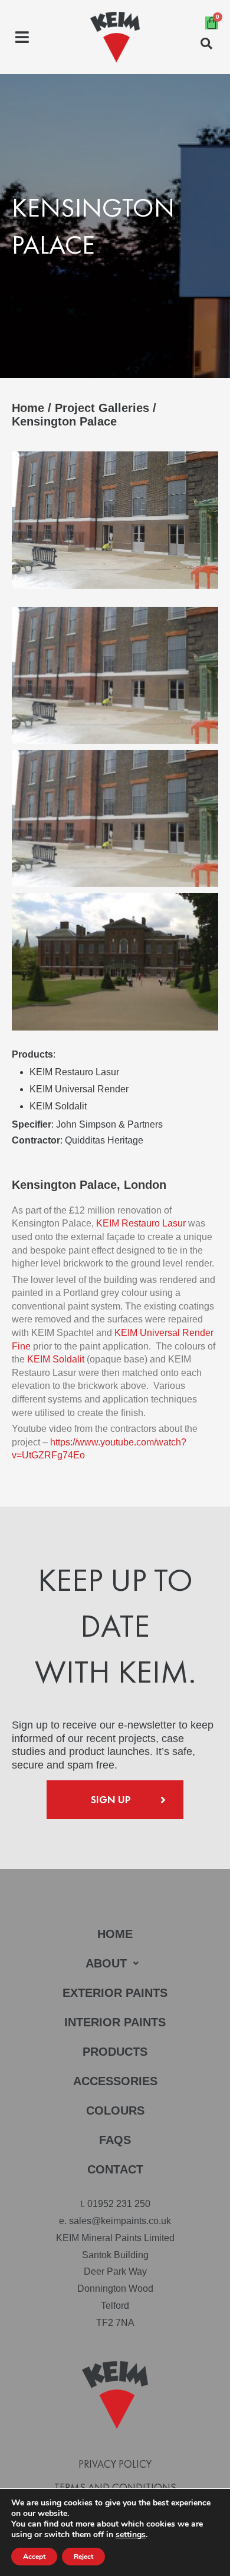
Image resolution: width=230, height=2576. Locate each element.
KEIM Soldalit (56, 1359)
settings (131, 2535)
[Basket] (212, 23)
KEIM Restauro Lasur (141, 1223)
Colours (115, 2110)
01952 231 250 (119, 2204)
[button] (22, 37)
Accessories (115, 2081)
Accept (34, 2557)
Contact (115, 2169)
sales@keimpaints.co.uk (120, 2221)
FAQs (115, 2140)
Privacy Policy (115, 2464)
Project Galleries (102, 408)
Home (28, 408)
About (106, 1963)
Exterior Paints (115, 1993)
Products (115, 2052)
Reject (83, 2557)
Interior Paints (115, 2022)
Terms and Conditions (115, 2488)
